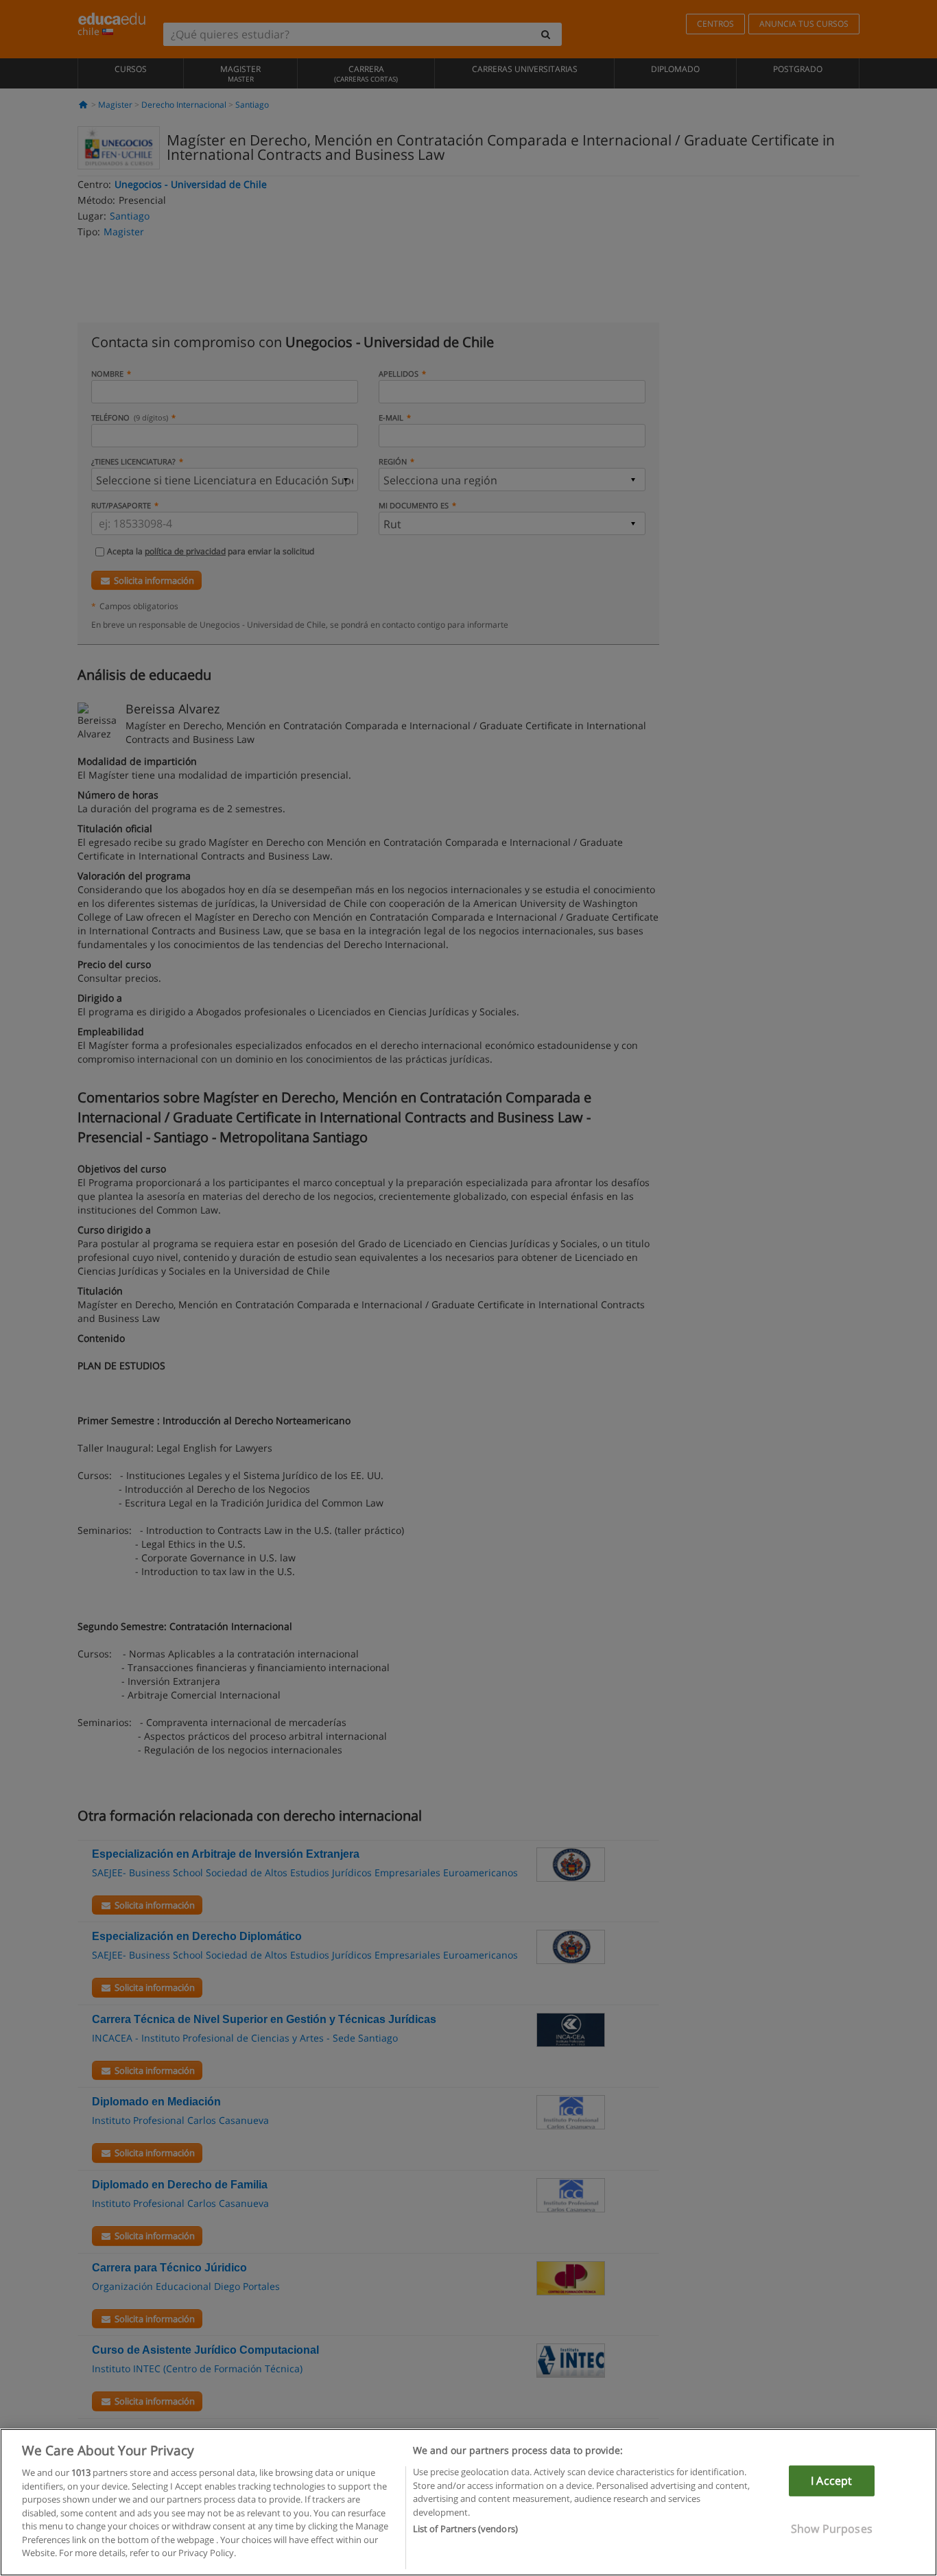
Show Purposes (832, 2529)
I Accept (831, 2481)
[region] (468, 2502)
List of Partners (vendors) (465, 2529)
